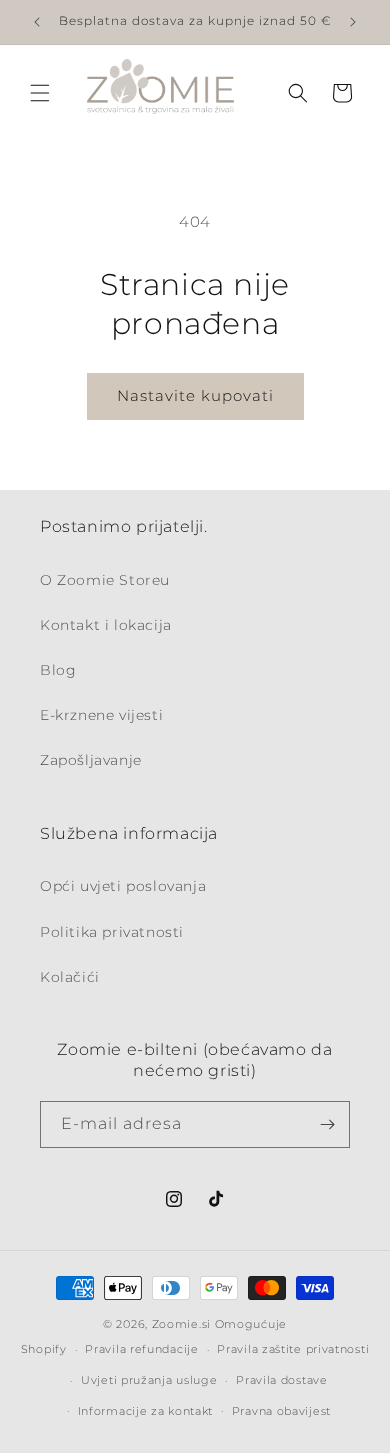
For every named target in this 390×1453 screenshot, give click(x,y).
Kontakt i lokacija (106, 625)
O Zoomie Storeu (105, 580)
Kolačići (70, 977)
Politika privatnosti (112, 932)
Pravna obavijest (281, 1411)
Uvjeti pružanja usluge (149, 1380)
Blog (58, 670)
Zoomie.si (181, 1324)
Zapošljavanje (91, 760)
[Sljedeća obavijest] (353, 22)
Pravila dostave (282, 1380)
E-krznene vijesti (101, 715)
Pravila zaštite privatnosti (293, 1349)
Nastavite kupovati (195, 395)
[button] (40, 93)
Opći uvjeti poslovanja (123, 886)
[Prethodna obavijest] (37, 22)
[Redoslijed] (327, 1124)
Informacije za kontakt (145, 1411)
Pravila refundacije (141, 1349)
